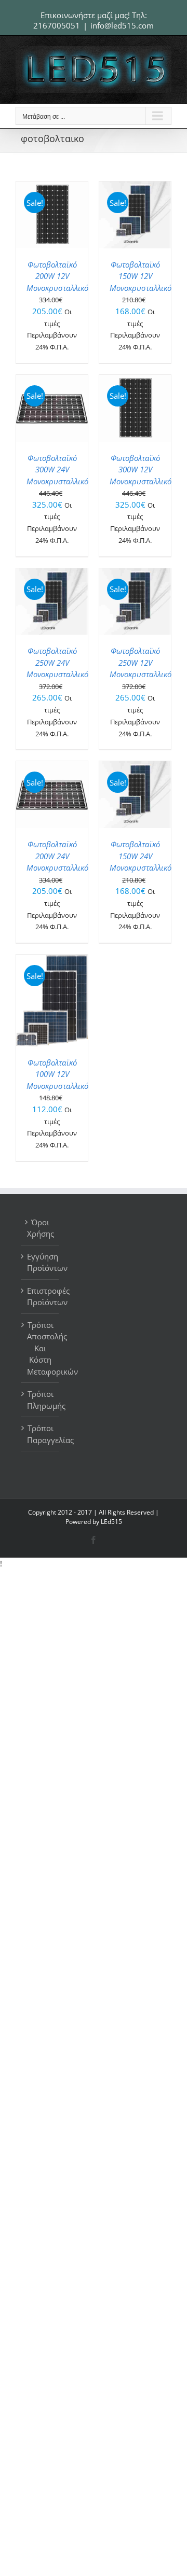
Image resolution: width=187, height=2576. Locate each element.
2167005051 (57, 25)
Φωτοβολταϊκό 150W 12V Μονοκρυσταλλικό (141, 276)
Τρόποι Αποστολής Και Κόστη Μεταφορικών (40, 1348)
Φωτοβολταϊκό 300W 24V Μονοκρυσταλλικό (57, 470)
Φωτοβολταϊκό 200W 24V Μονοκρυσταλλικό (57, 856)
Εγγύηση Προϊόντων (40, 1262)
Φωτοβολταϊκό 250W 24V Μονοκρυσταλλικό (57, 662)
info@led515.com (122, 25)
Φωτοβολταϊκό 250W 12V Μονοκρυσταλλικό (141, 662)
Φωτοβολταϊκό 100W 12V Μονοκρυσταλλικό (57, 1074)
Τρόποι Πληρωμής (40, 1400)
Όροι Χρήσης (40, 1228)
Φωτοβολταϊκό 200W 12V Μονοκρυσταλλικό (57, 276)
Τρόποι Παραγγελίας (40, 1434)
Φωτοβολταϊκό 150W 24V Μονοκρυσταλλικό (141, 856)
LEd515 (111, 1522)
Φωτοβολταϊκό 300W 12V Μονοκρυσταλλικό (141, 470)
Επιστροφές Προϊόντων (40, 1297)
